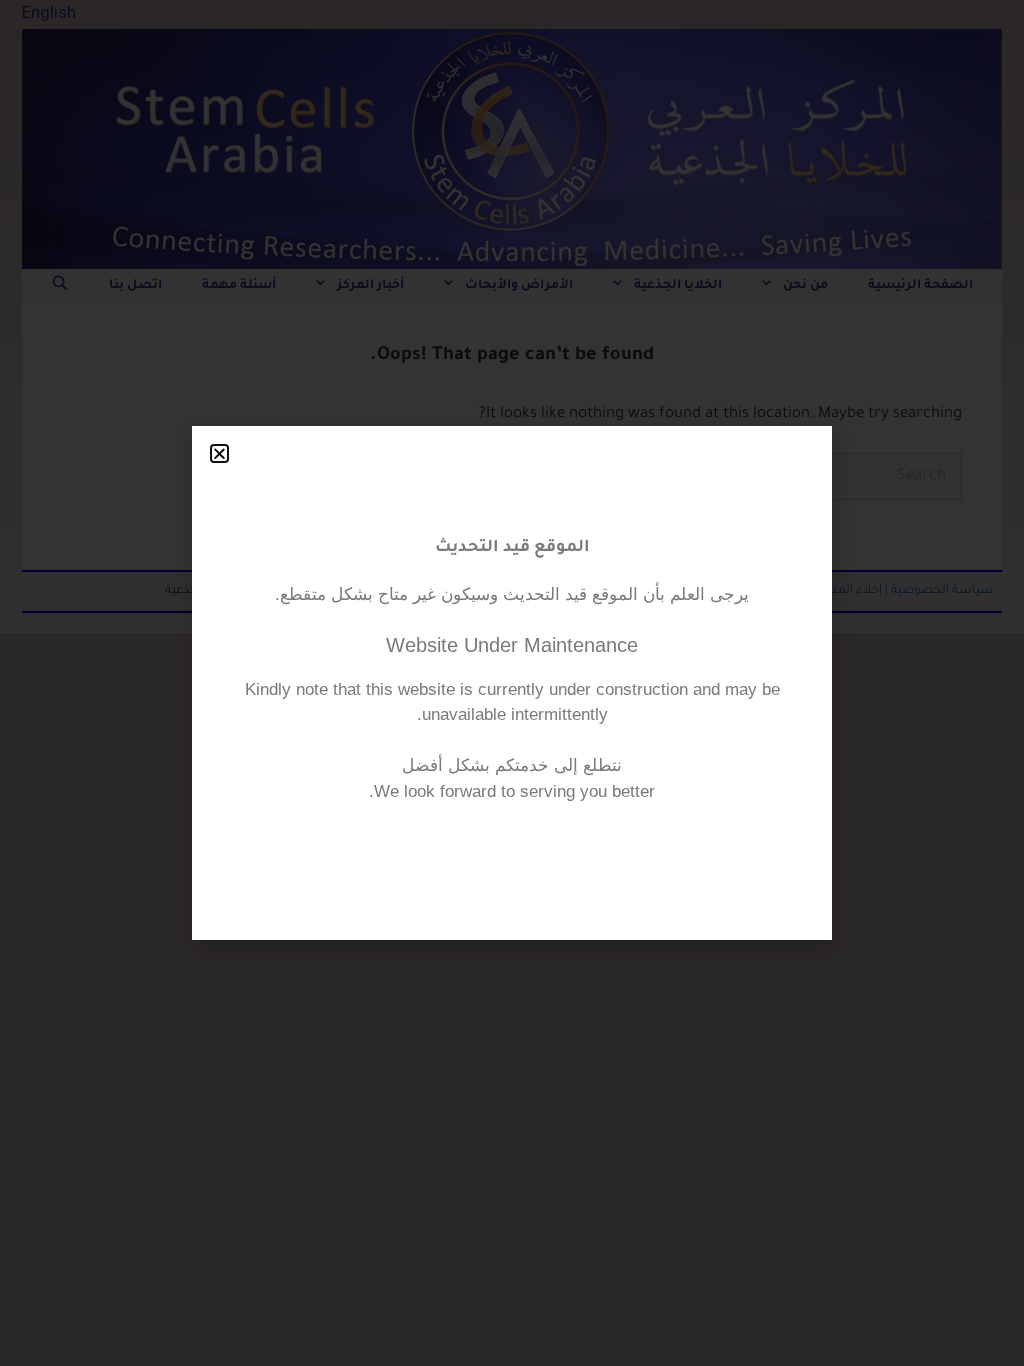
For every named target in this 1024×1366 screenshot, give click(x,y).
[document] (512, 683)
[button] (219, 453)
